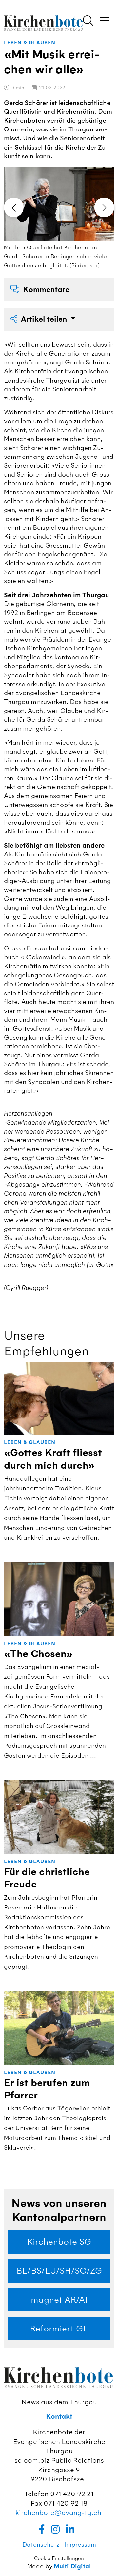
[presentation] (14, 207)
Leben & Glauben (30, 43)
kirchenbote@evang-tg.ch (58, 2512)
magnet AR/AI (59, 2300)
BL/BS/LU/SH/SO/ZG (59, 2271)
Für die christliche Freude (47, 1878)
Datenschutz (41, 2545)
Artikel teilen (45, 319)
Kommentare (46, 289)
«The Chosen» (38, 1654)
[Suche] (88, 21)
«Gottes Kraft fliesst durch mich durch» (53, 1459)
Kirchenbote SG (59, 2242)
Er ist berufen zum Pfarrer (47, 2089)
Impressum (80, 2545)
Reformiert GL (59, 2329)
